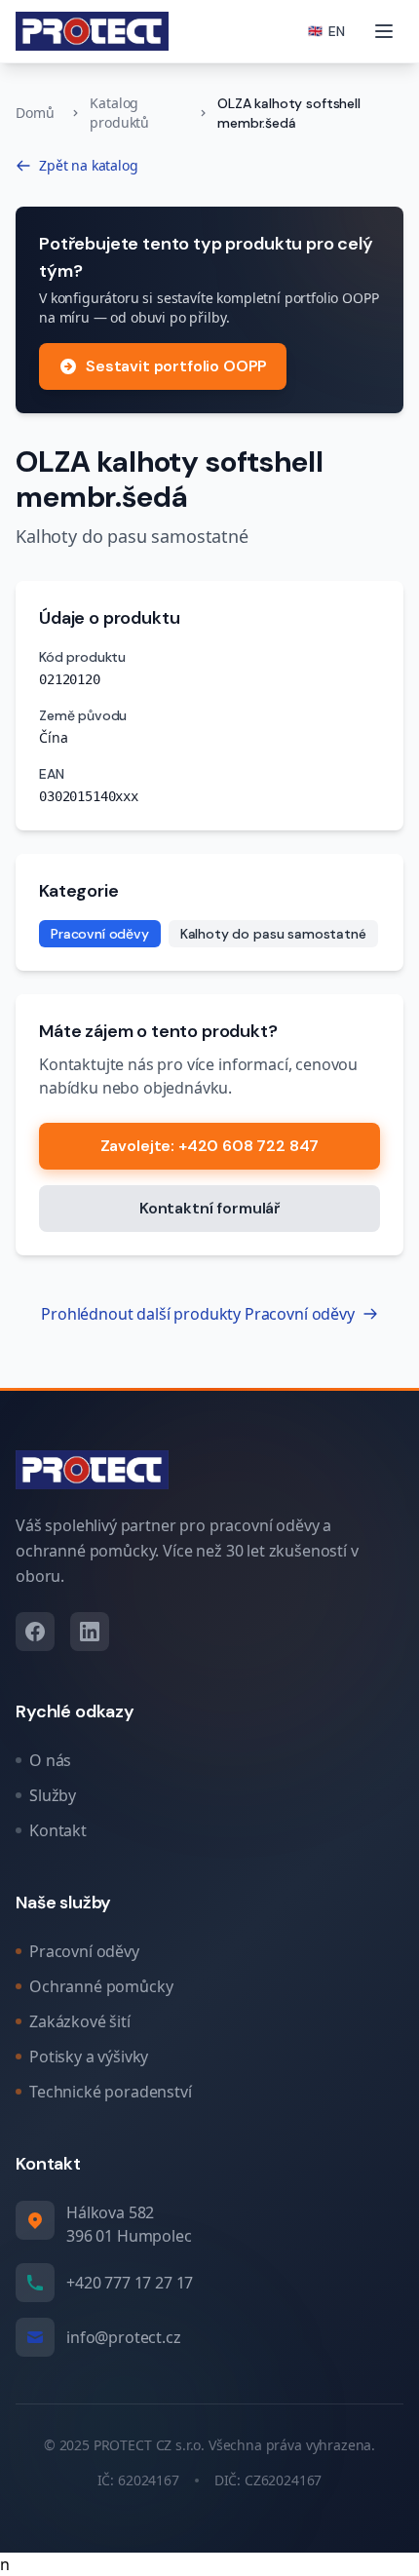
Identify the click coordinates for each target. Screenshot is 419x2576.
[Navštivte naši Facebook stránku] (35, 1632)
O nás (50, 1760)
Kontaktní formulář (209, 1208)
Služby (53, 1795)
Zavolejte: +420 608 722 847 (210, 1146)
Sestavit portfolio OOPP (176, 366)
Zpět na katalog (89, 165)
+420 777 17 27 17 (130, 2283)
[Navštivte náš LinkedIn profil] (90, 1632)
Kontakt (58, 1830)
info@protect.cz (124, 2337)
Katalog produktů (119, 113)
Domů (35, 113)
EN (326, 31)
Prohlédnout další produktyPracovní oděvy (197, 1314)
